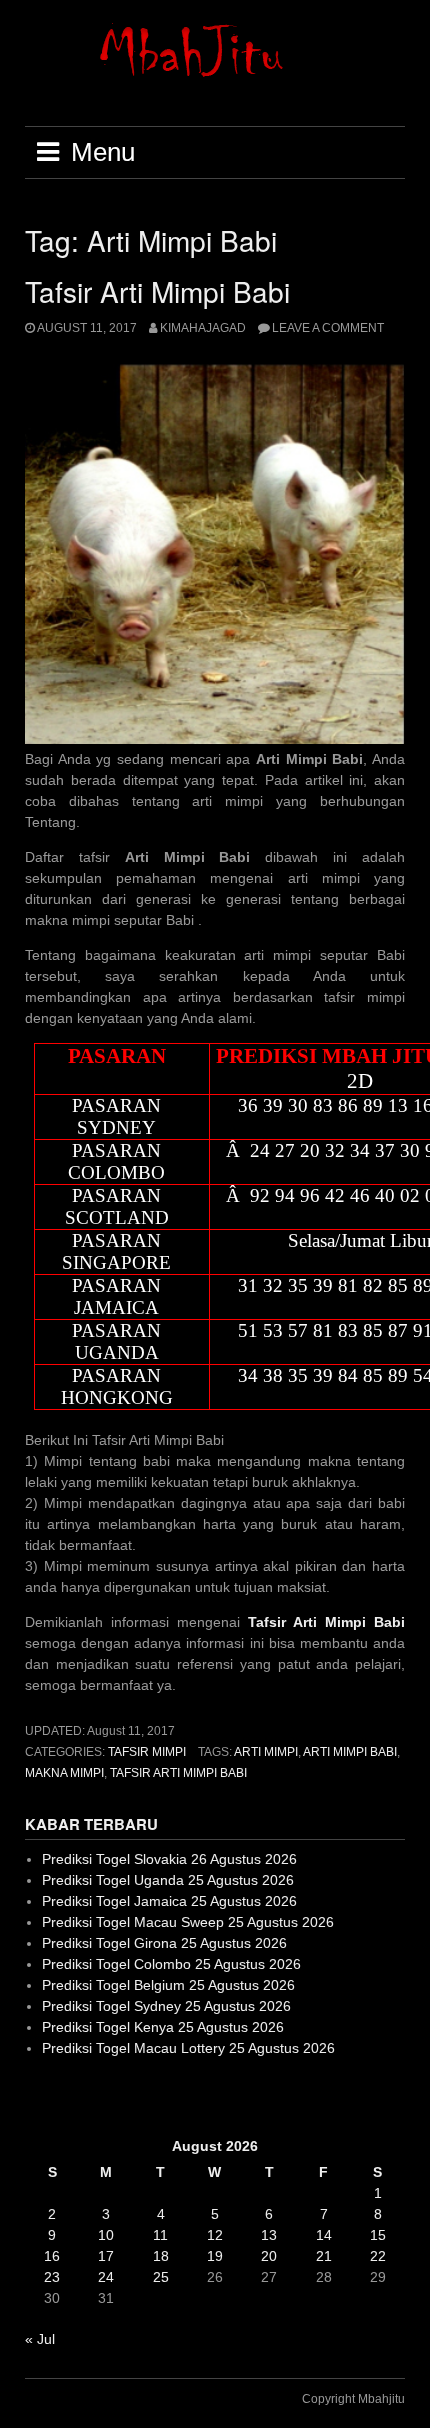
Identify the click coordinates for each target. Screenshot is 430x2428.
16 (52, 2256)
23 (52, 2277)
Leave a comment (328, 328)
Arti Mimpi (266, 1752)
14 (324, 2235)
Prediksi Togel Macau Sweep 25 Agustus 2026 (188, 1922)
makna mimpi (64, 1773)
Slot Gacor (58, 2097)
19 (215, 2256)
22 (378, 2256)
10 (106, 2235)
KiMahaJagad (203, 328)
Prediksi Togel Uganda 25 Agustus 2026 (168, 1880)
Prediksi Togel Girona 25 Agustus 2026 (164, 1943)
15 (378, 2235)
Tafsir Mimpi (147, 1752)
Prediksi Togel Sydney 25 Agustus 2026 (166, 2006)
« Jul (40, 2339)
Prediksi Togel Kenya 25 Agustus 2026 (163, 2027)
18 (161, 2256)
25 (161, 2277)
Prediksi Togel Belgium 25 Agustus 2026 (168, 1985)
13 (269, 2235)
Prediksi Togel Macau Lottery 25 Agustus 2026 (188, 2048)
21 (324, 2256)
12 (215, 2235)
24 (106, 2277)
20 (269, 2256)
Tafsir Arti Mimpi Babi (157, 291)
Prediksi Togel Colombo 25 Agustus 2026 (171, 1964)
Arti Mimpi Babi (350, 1752)
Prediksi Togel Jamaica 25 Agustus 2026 (169, 1901)
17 (106, 2256)
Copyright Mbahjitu (353, 2399)
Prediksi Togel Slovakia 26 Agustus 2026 (169, 1859)
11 (160, 2235)
